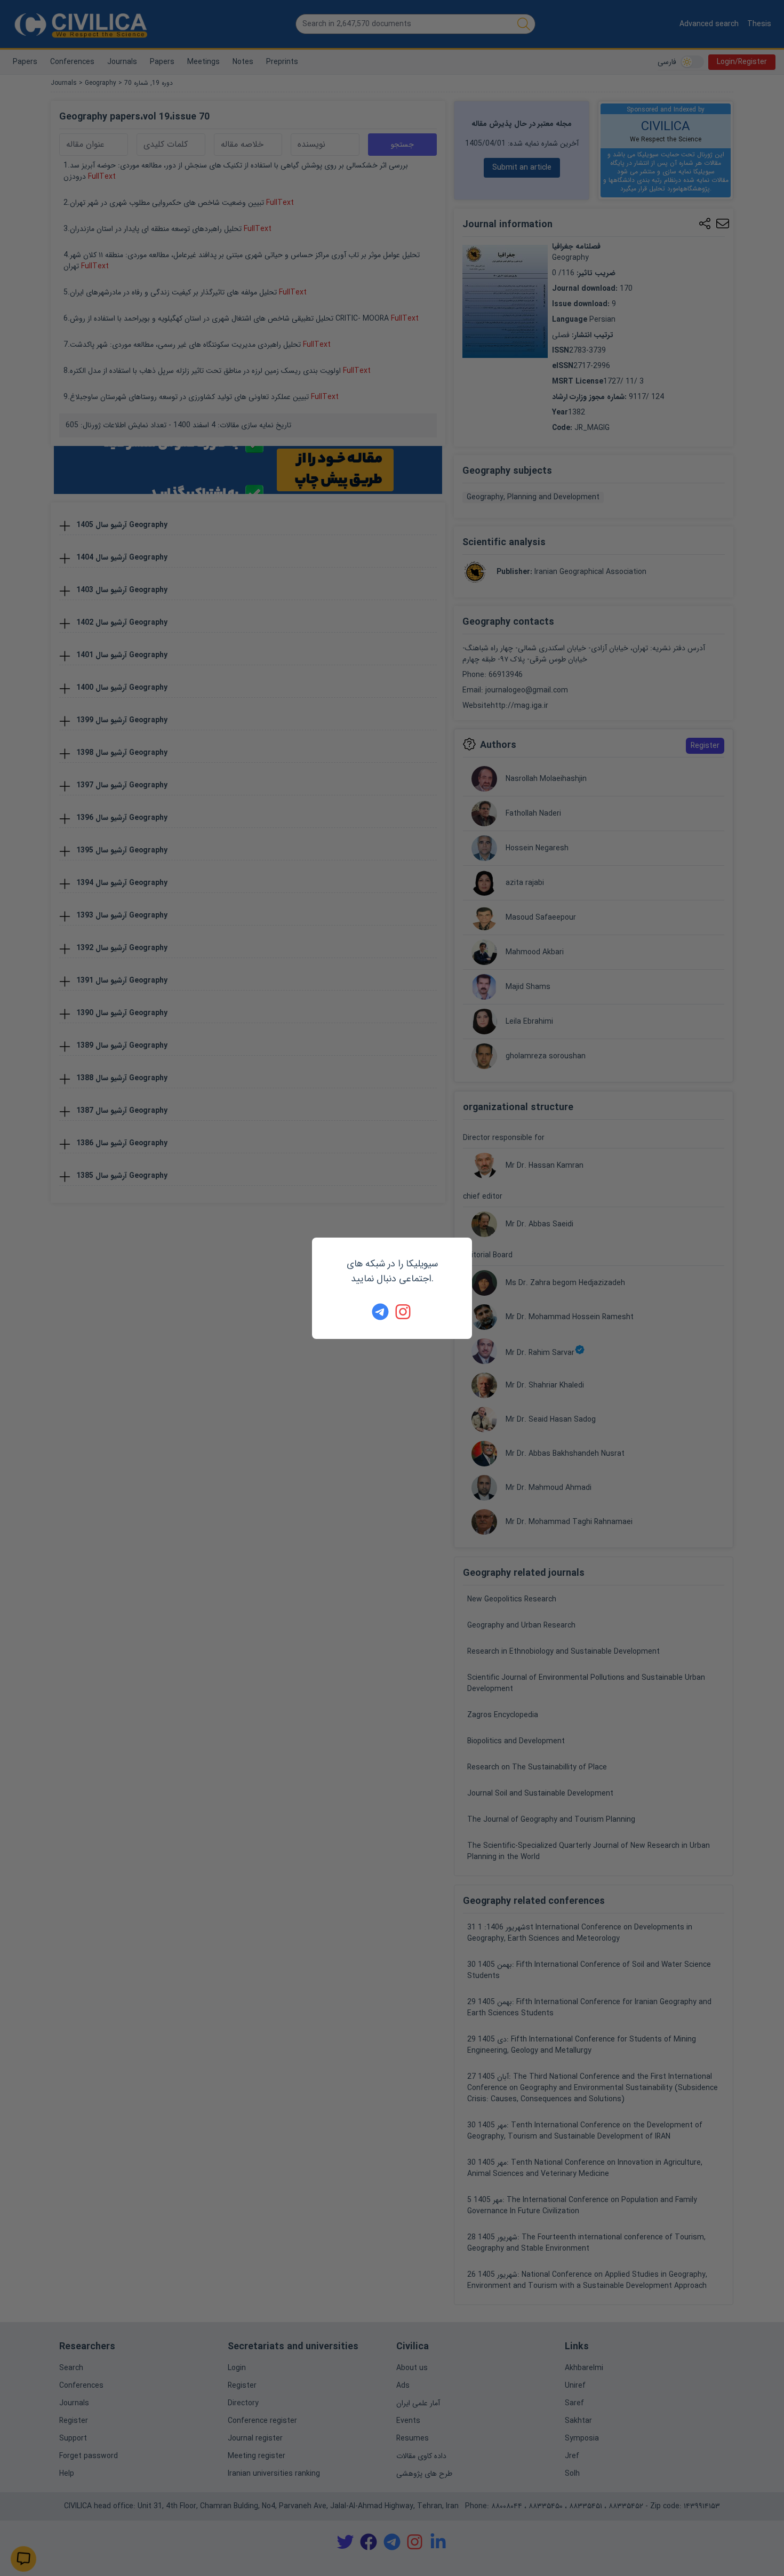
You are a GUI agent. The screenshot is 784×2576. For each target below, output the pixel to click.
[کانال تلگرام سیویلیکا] (380, 1312)
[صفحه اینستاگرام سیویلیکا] (404, 1312)
